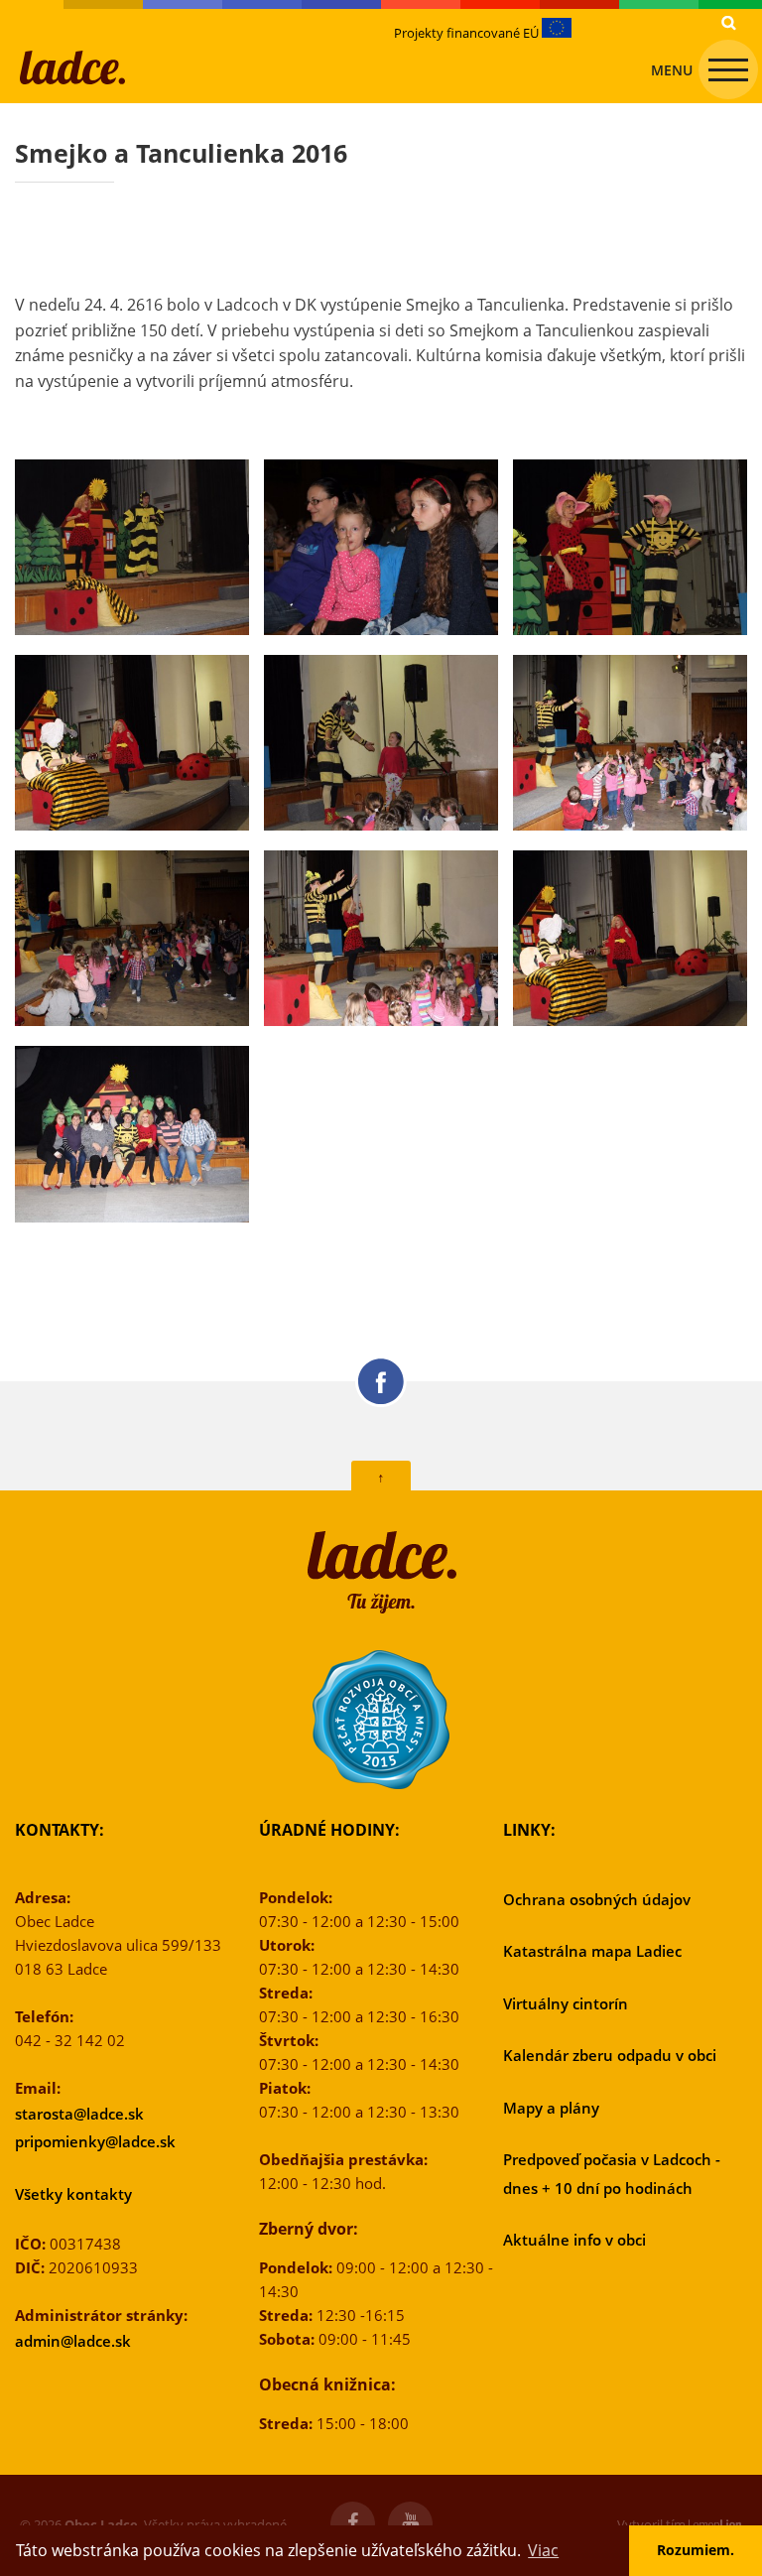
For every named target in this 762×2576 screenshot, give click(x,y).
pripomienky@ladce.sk (95, 2141)
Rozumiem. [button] (696, 2550)
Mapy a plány (551, 2108)
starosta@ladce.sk (79, 2114)
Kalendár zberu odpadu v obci (610, 2055)
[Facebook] (353, 2524)
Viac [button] (543, 2550)
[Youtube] (410, 2524)
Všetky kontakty (73, 2194)
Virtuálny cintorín (566, 2003)
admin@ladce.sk (73, 2341)
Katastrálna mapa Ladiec (592, 1951)
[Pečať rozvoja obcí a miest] (381, 1720)
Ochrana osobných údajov (597, 1899)
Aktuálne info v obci (574, 2240)
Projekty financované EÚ (468, 33)
